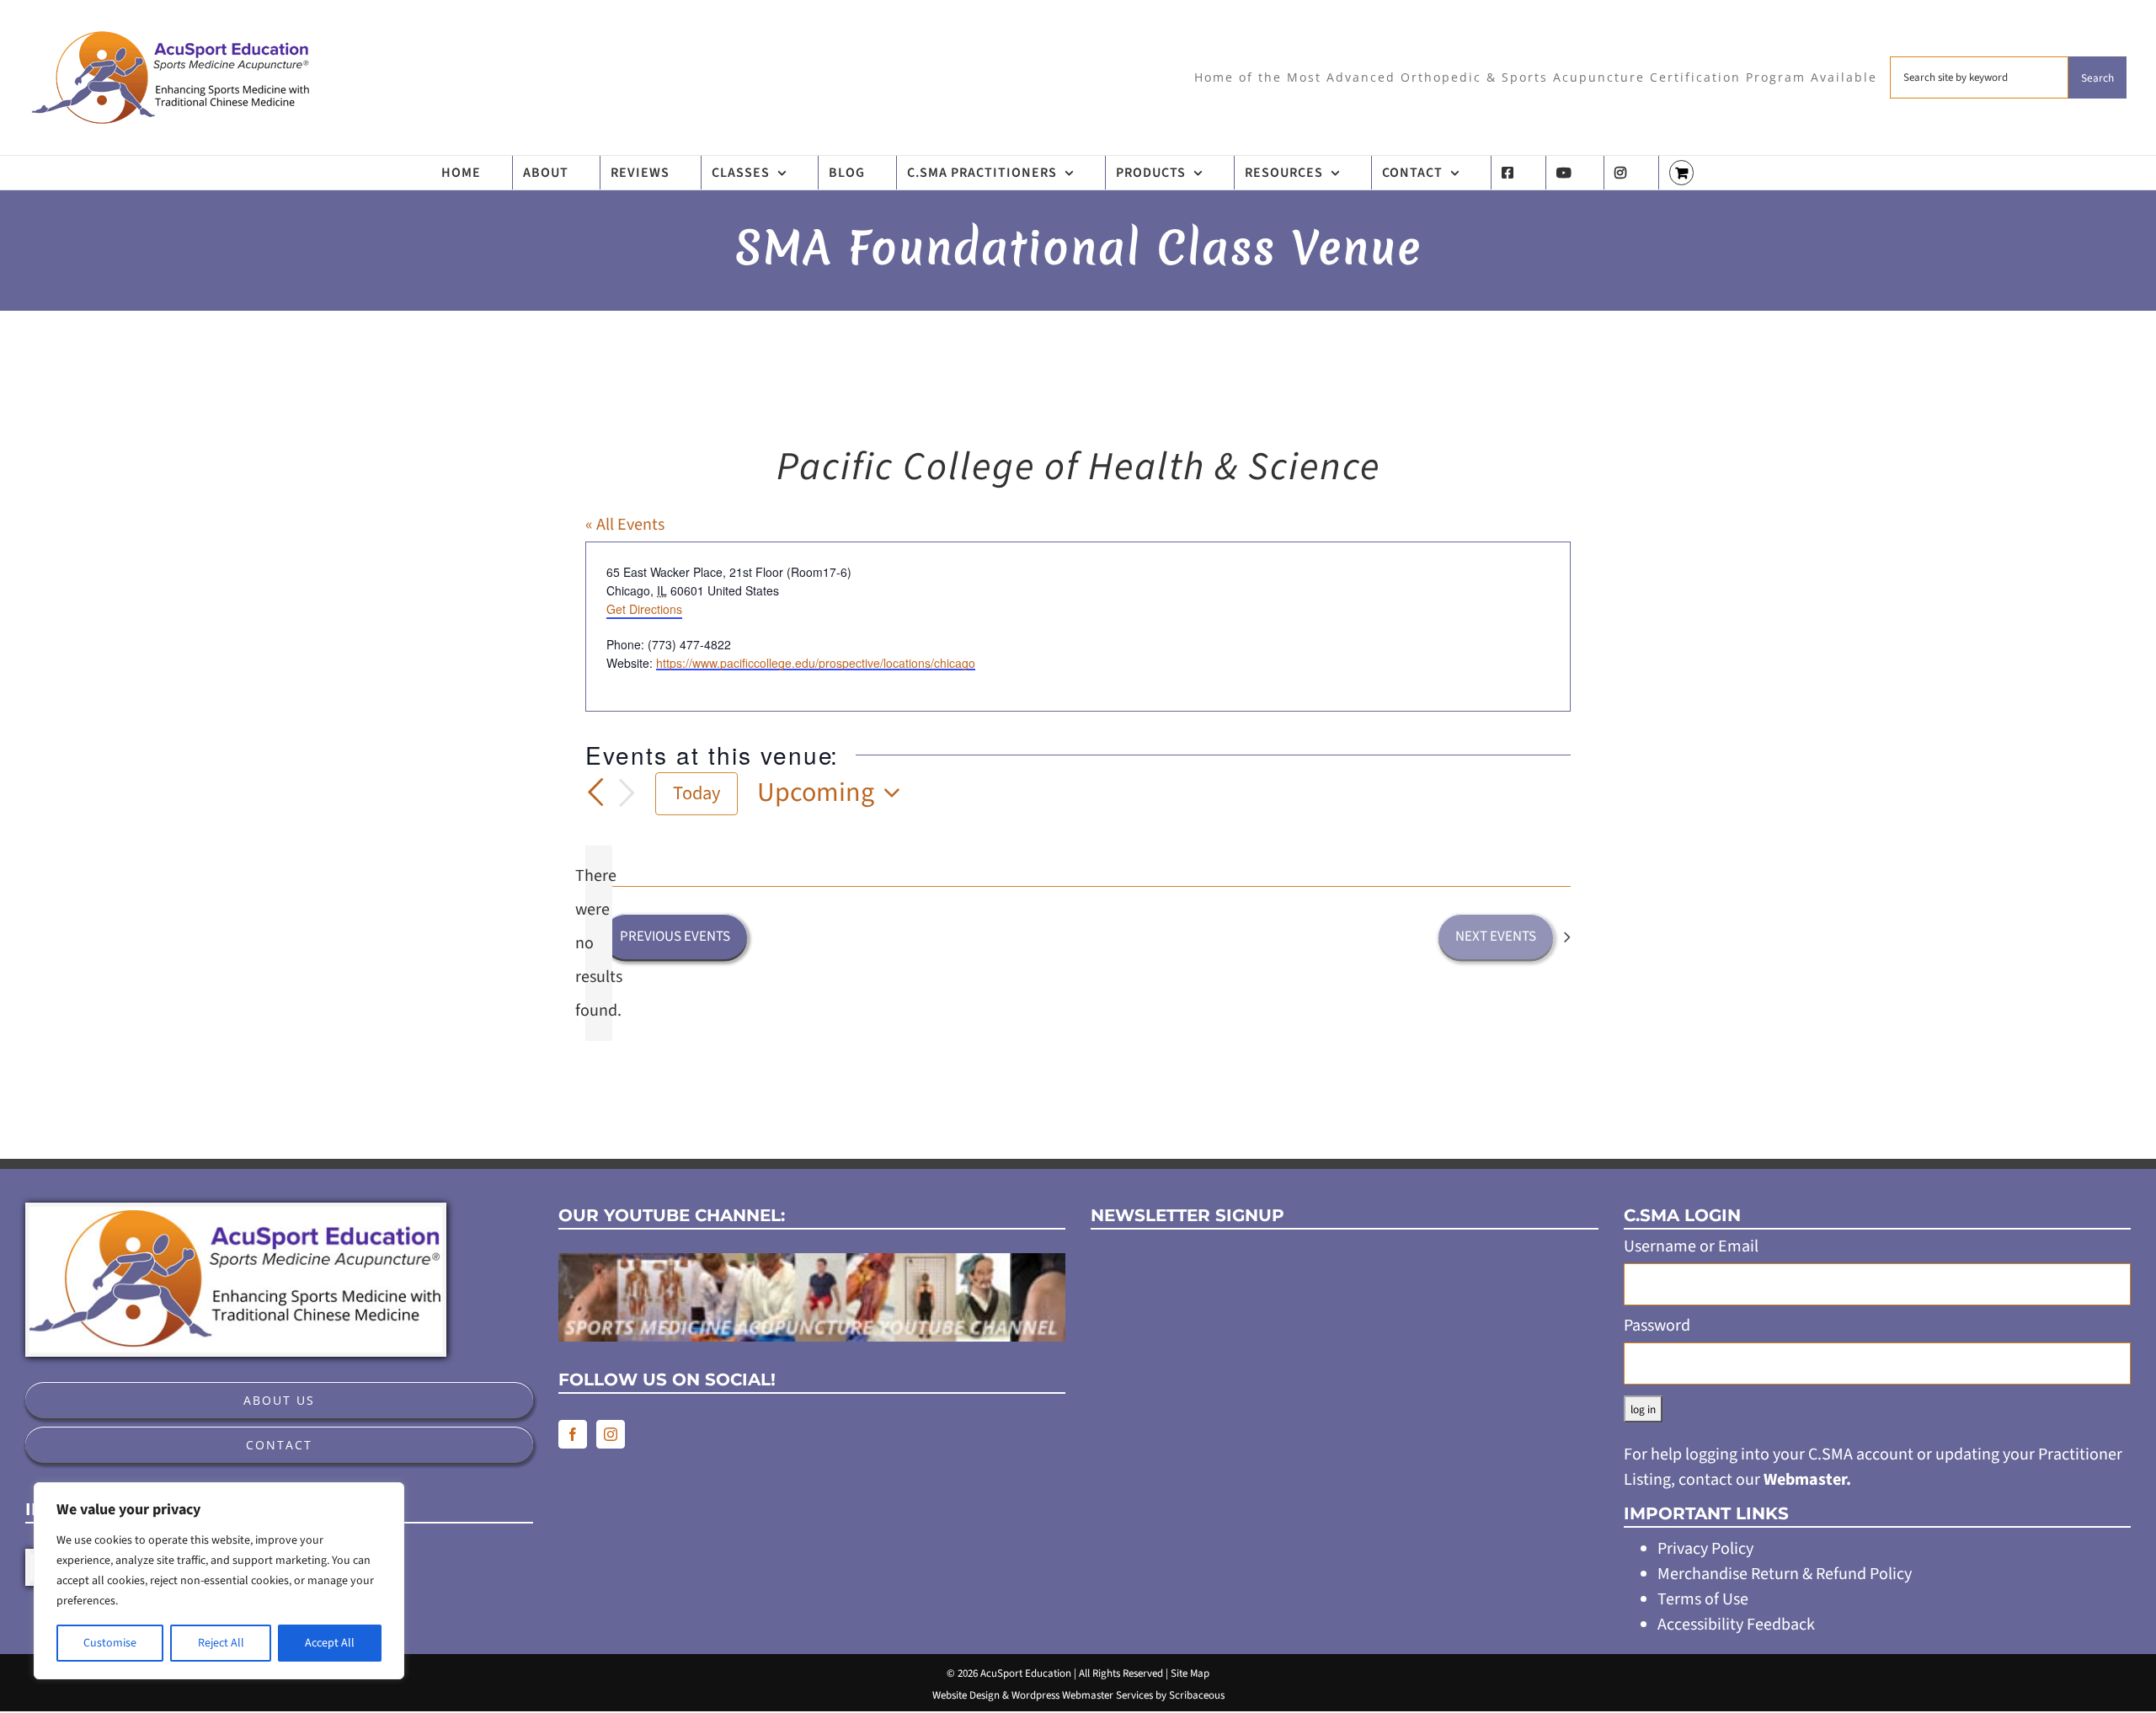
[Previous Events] (595, 792)
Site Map (1190, 1673)
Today (696, 793)
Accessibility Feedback (1736, 1625)
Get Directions (644, 609)
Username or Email (1691, 1246)
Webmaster (1805, 1480)
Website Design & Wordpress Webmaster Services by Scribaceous (1078, 1695)
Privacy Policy (1705, 1549)
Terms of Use (1703, 1599)
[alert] (599, 943)
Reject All (221, 1643)
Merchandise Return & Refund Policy (1785, 1574)
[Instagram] (611, 1434)
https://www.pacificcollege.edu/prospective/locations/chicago (816, 664)
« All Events (625, 525)
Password (1657, 1326)
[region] (219, 1581)
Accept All (330, 1643)
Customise (110, 1643)
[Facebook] (573, 1434)
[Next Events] (627, 793)
